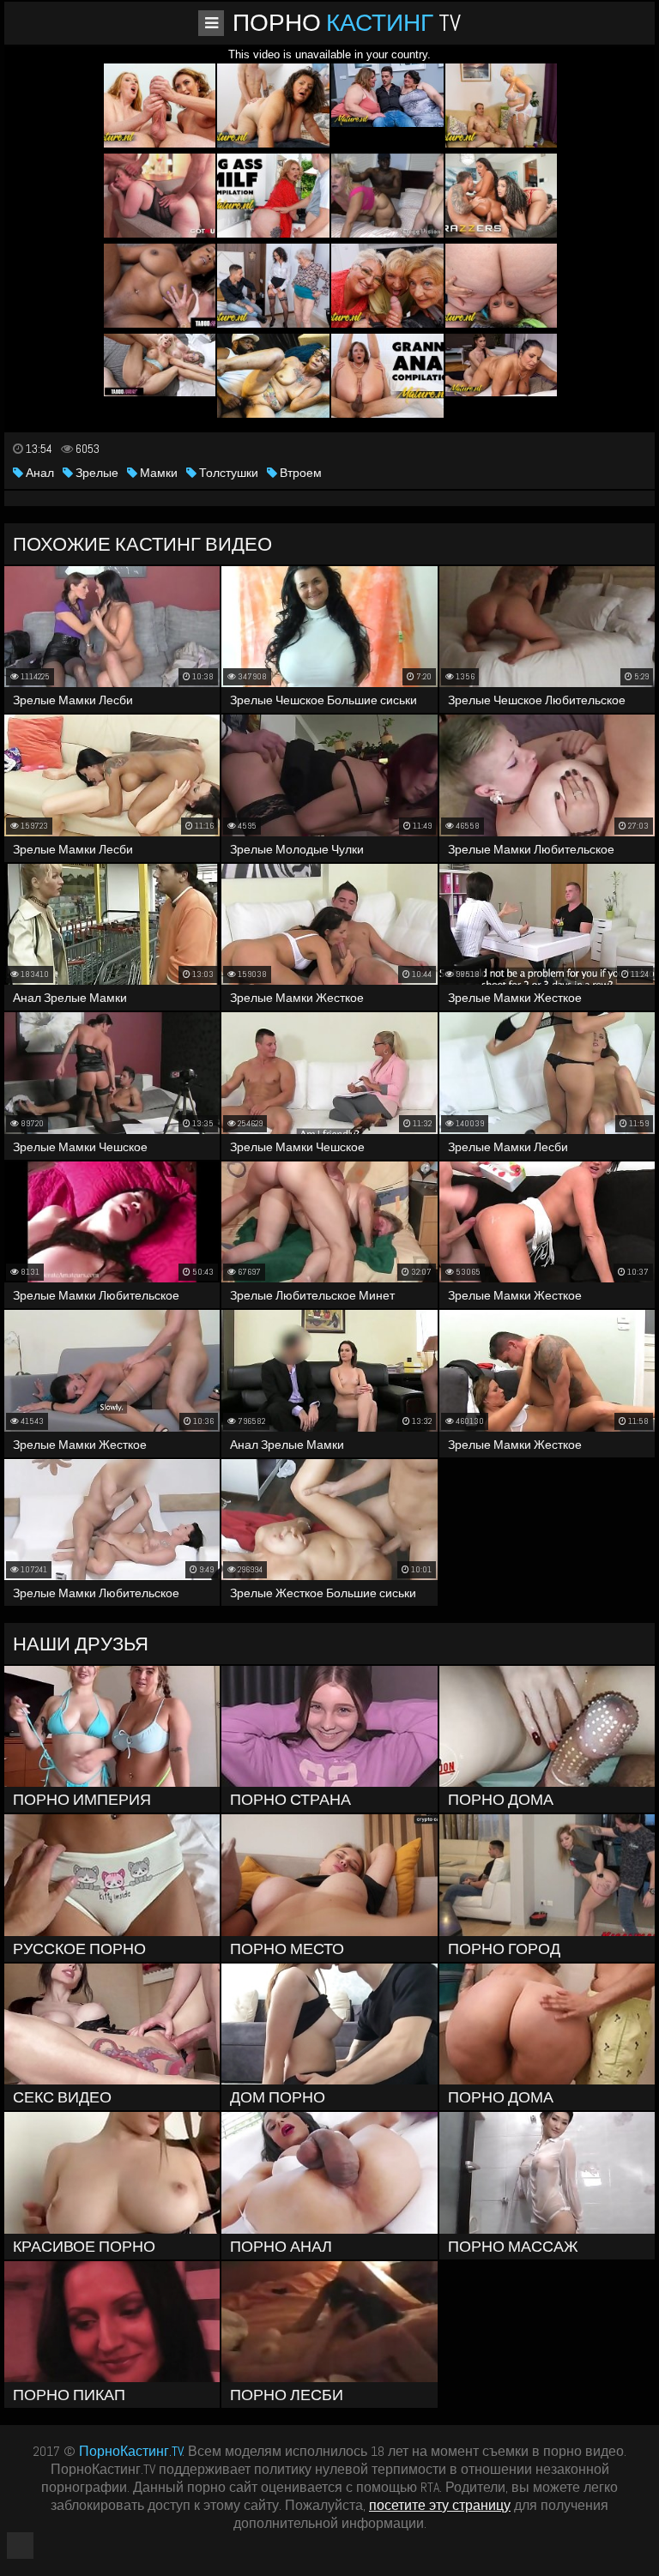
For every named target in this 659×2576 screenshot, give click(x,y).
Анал (39, 473)
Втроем (299, 473)
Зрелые (96, 473)
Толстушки (227, 473)
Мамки (157, 473)
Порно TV (347, 23)
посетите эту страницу (440, 2505)
